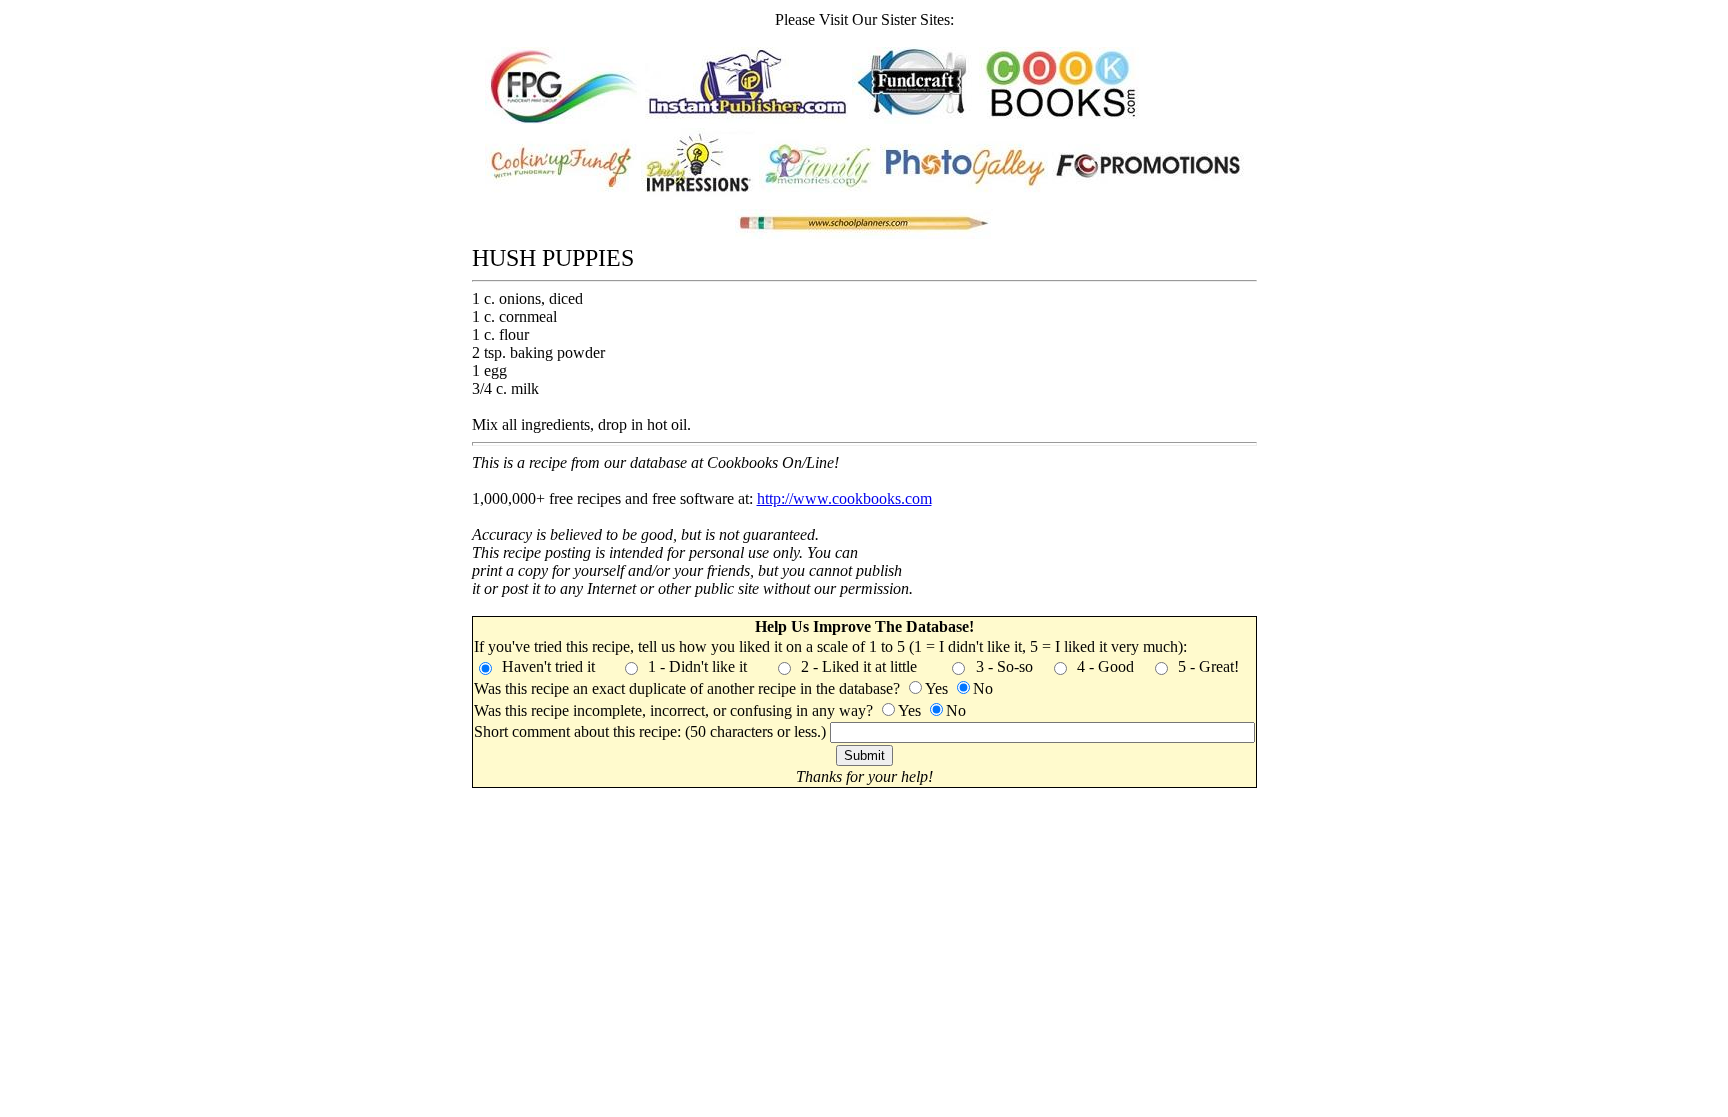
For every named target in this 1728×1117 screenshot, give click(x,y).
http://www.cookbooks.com (844, 498)
